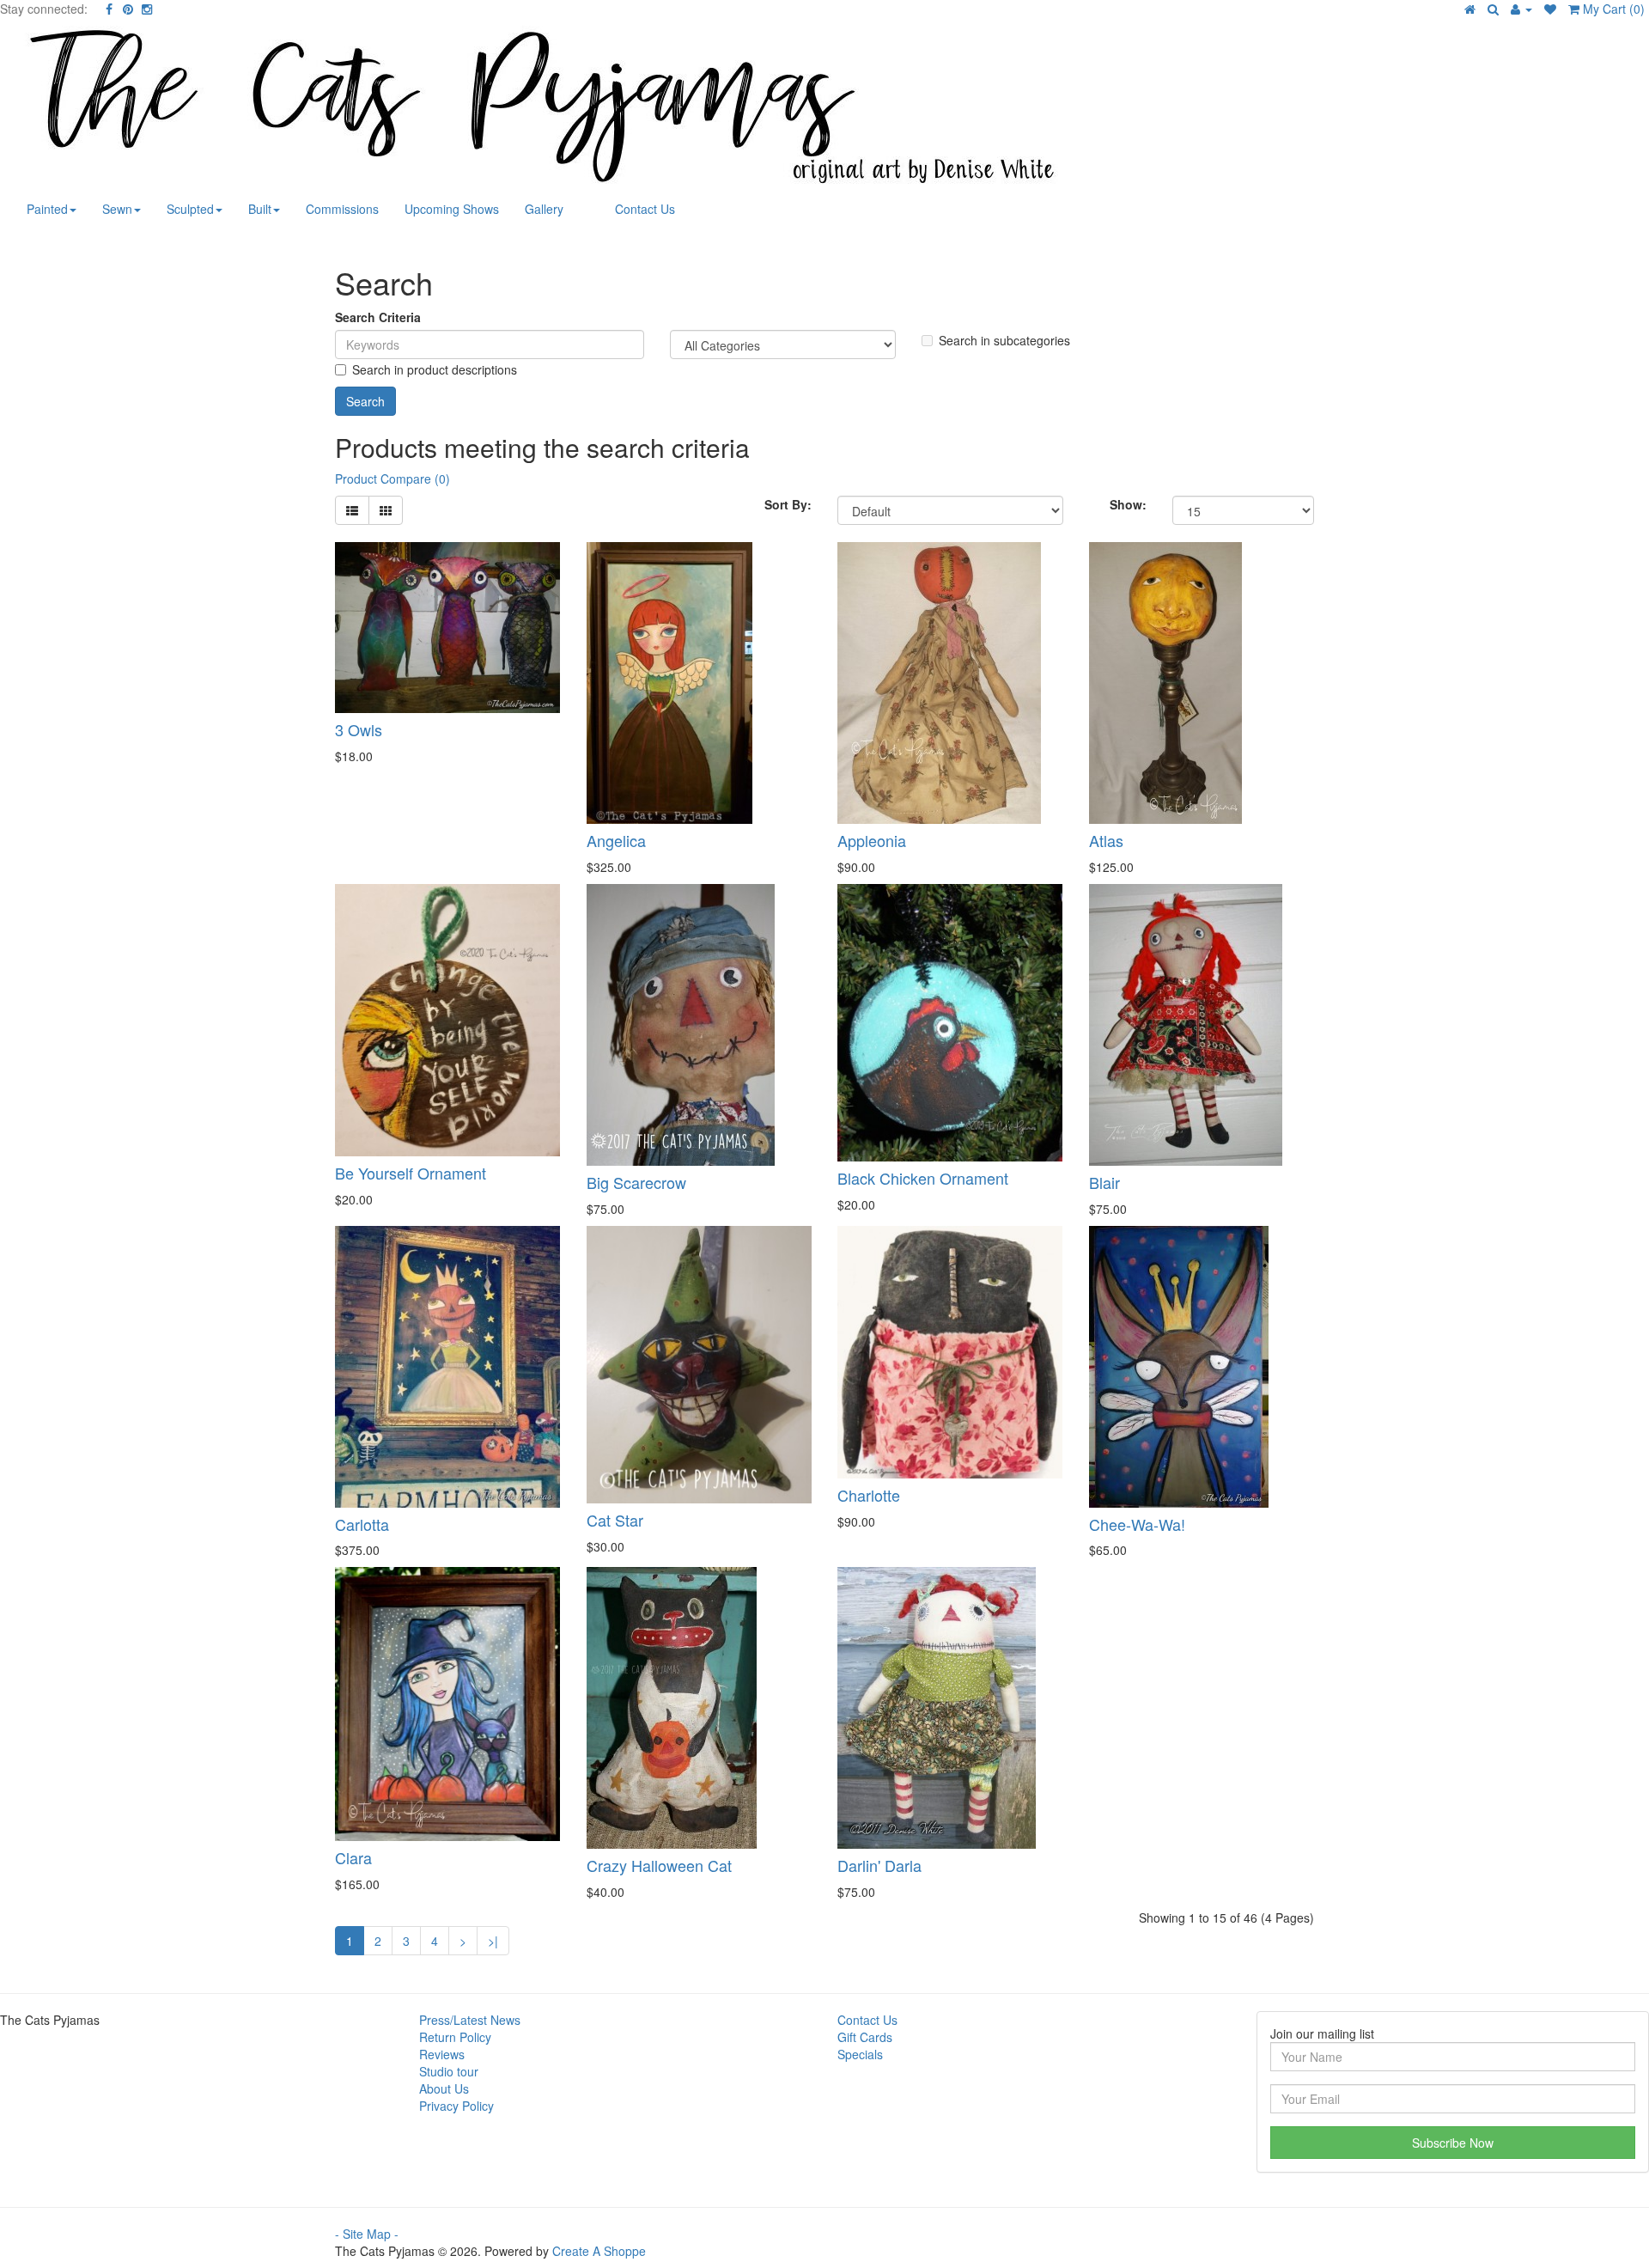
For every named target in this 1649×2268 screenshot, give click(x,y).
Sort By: (788, 504)
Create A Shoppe (599, 2251)
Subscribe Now (1453, 2143)
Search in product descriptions (435, 369)
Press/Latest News (470, 2020)
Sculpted (190, 209)
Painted (47, 209)
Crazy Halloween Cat (659, 1865)
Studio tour (449, 2071)
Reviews (442, 2054)
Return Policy (455, 2037)
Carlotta (362, 1524)
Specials (860, 2054)
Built (260, 209)
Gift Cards (865, 2037)
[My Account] (1521, 9)
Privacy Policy (456, 2106)
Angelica (616, 840)
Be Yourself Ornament (411, 1173)
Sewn (117, 209)
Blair (1104, 1182)
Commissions (342, 209)
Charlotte (869, 1495)
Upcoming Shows (452, 209)
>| (493, 1941)
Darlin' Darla (879, 1865)
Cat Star (615, 1520)
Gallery (544, 209)
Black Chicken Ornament (923, 1178)
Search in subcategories (1004, 340)
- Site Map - (367, 2234)
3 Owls (359, 729)
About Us (444, 2088)
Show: (1128, 504)
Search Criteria (378, 317)
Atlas (1106, 840)
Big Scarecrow (636, 1182)
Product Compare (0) (392, 479)
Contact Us (645, 209)
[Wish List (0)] (1550, 9)
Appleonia (872, 840)
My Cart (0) (1612, 9)
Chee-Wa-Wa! (1137, 1524)
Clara (353, 1857)
